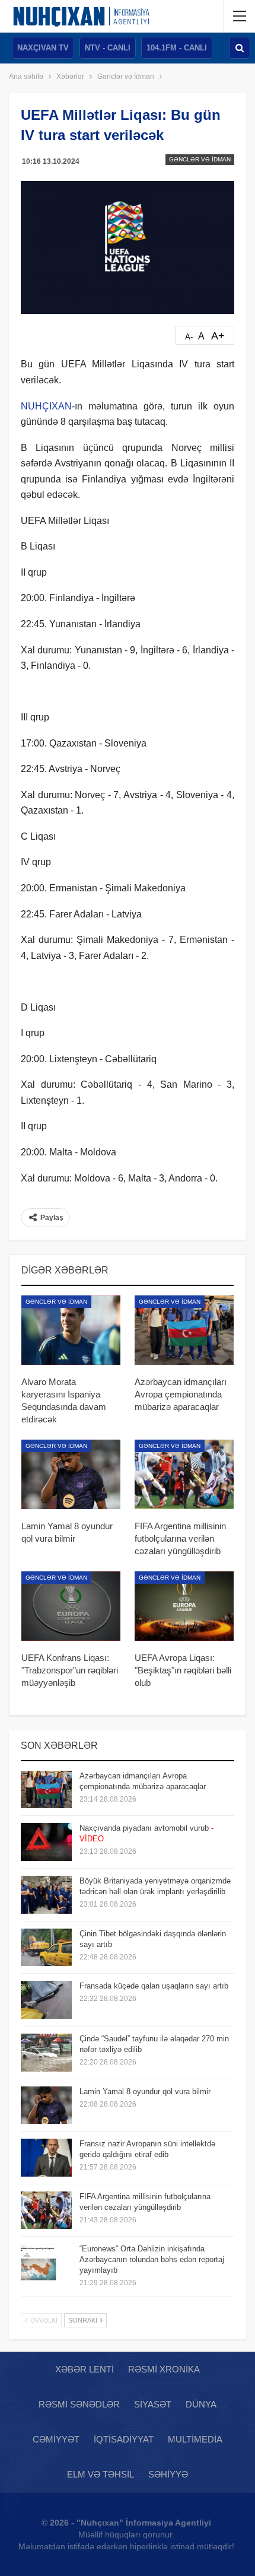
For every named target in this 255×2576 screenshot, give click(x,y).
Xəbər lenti (85, 2369)
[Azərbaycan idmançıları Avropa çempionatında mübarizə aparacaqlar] (184, 1330)
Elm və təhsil (101, 2474)
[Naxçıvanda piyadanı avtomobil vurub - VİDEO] (46, 1842)
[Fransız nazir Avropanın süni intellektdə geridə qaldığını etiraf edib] (46, 2158)
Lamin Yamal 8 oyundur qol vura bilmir (145, 2091)
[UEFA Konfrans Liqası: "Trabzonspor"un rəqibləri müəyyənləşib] (71, 1606)
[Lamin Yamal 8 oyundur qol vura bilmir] (71, 1474)
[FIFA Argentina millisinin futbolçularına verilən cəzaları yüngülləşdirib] (184, 1474)
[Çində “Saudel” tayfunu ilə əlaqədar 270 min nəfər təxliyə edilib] (46, 2053)
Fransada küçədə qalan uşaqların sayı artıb (154, 1986)
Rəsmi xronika (164, 2369)
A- (189, 337)
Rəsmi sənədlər (79, 2404)
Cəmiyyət (56, 2439)
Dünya (201, 2404)
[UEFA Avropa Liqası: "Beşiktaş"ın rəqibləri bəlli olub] (184, 1606)
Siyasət (153, 2404)
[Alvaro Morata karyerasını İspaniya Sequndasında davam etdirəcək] (71, 1330)
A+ (218, 336)
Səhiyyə (168, 2474)
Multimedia (195, 2439)
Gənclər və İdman (200, 159)
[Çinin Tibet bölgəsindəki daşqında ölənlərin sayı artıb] (46, 1948)
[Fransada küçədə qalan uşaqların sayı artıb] (46, 2000)
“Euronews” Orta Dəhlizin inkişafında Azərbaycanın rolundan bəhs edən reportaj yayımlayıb (152, 2259)
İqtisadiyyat (124, 2439)
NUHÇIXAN (46, 406)
